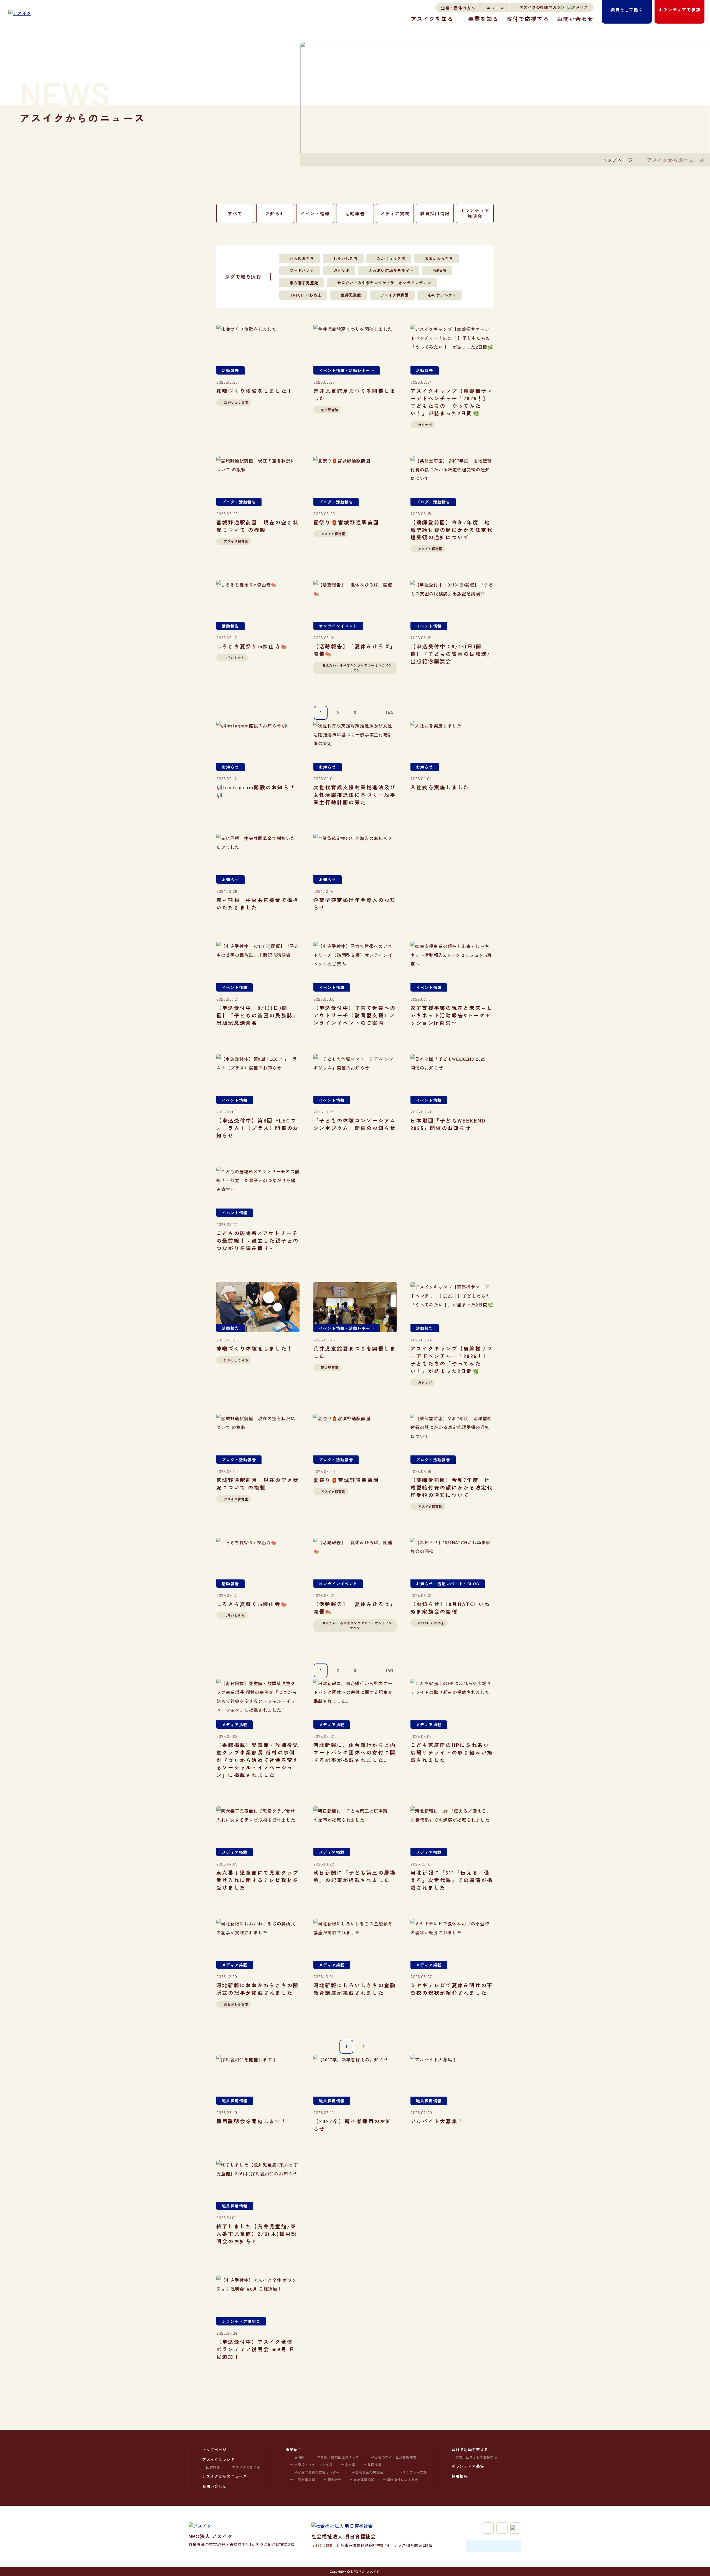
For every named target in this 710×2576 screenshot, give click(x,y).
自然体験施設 (364, 2480)
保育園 (300, 2457)
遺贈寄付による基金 (403, 2480)
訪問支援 (374, 2465)
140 (389, 1670)
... (372, 713)
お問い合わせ (575, 19)
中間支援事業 (305, 2480)
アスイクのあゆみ (246, 2467)
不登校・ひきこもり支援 (314, 2465)
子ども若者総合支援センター (317, 2472)
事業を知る (483, 19)
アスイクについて (219, 2459)
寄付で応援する (528, 19)
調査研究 (334, 2480)
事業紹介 (294, 2449)
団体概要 (213, 2467)
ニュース (495, 8)
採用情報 (460, 2476)
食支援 (350, 2465)
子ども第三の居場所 (368, 2472)
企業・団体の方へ (458, 8)
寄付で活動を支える (470, 2449)
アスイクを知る (432, 19)
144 (389, 713)
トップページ (618, 160)
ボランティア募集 (468, 2466)
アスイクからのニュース (225, 2476)
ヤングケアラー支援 (411, 2472)
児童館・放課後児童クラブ (338, 2457)
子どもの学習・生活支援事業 (394, 2457)
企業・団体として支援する (476, 2457)
